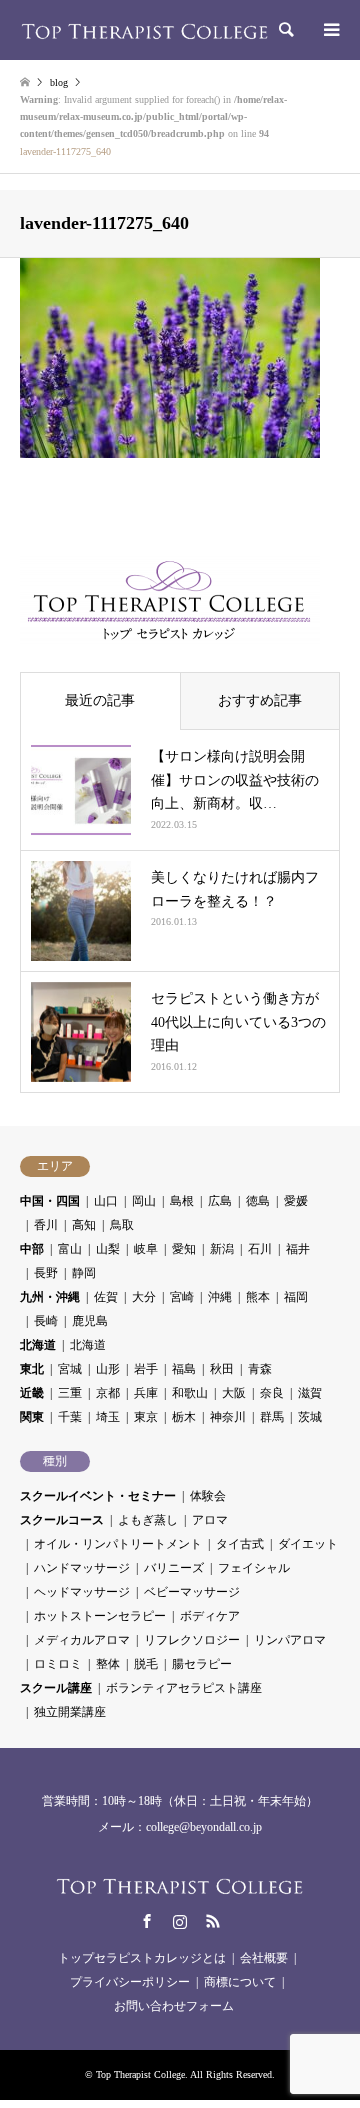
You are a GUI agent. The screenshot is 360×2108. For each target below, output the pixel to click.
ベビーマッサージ (192, 1592)
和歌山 (190, 1393)
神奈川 (228, 1417)
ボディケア (210, 1616)
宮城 (70, 1369)
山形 (108, 1369)
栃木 (184, 1417)
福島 (184, 1369)
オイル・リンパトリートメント (118, 1544)
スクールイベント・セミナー (98, 1496)
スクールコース (62, 1520)
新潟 (222, 1249)
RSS (213, 1921)
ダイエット (308, 1544)
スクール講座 (56, 1688)
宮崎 (182, 1297)
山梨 (108, 1249)
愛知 (184, 1249)
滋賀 (310, 1393)
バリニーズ (174, 1568)
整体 (108, 1664)
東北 (32, 1369)
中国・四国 (50, 1201)
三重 (70, 1393)
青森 (260, 1369)
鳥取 (122, 1225)
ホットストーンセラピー (100, 1616)
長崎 (46, 1321)
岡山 (144, 1201)
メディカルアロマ (82, 1640)
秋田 (222, 1369)
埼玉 (108, 1417)
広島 (220, 1201)
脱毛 (146, 1664)
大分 (144, 1297)
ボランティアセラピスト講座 (184, 1688)
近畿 (32, 1393)
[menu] (330, 30)
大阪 (234, 1393)
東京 (146, 1417)
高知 (84, 1225)
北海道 (38, 1345)
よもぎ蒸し (148, 1520)
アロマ (210, 1520)
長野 (46, 1273)
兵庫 (146, 1393)
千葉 (70, 1417)
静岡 (84, 1273)
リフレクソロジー (192, 1640)
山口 (106, 1201)
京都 (108, 1393)
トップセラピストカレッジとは (142, 1958)
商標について (240, 1982)
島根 (182, 1201)
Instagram (180, 1921)
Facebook (147, 1921)
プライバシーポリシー (130, 1982)
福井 (298, 1249)
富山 (70, 1249)
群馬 (272, 1417)
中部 (32, 1249)
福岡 (296, 1297)
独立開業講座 (70, 1712)
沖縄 (220, 1297)
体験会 (208, 1496)
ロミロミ (58, 1664)
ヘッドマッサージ (82, 1592)
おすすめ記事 (260, 700)
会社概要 (264, 1958)
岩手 (146, 1369)
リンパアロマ (290, 1640)
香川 (46, 1225)
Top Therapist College (140, 2074)
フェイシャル (254, 1568)
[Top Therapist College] (145, 30)
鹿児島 (90, 1321)
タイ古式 (240, 1544)
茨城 (310, 1417)
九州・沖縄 (50, 1297)
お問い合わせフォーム (174, 2006)
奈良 (272, 1393)
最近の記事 (100, 700)
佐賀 (106, 1297)
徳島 (258, 1201)
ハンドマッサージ (82, 1568)
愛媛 (296, 1201)
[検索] (285, 30)
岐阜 (146, 1249)
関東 (32, 1417)
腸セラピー (202, 1664)
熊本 (258, 1297)
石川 (260, 1249)
